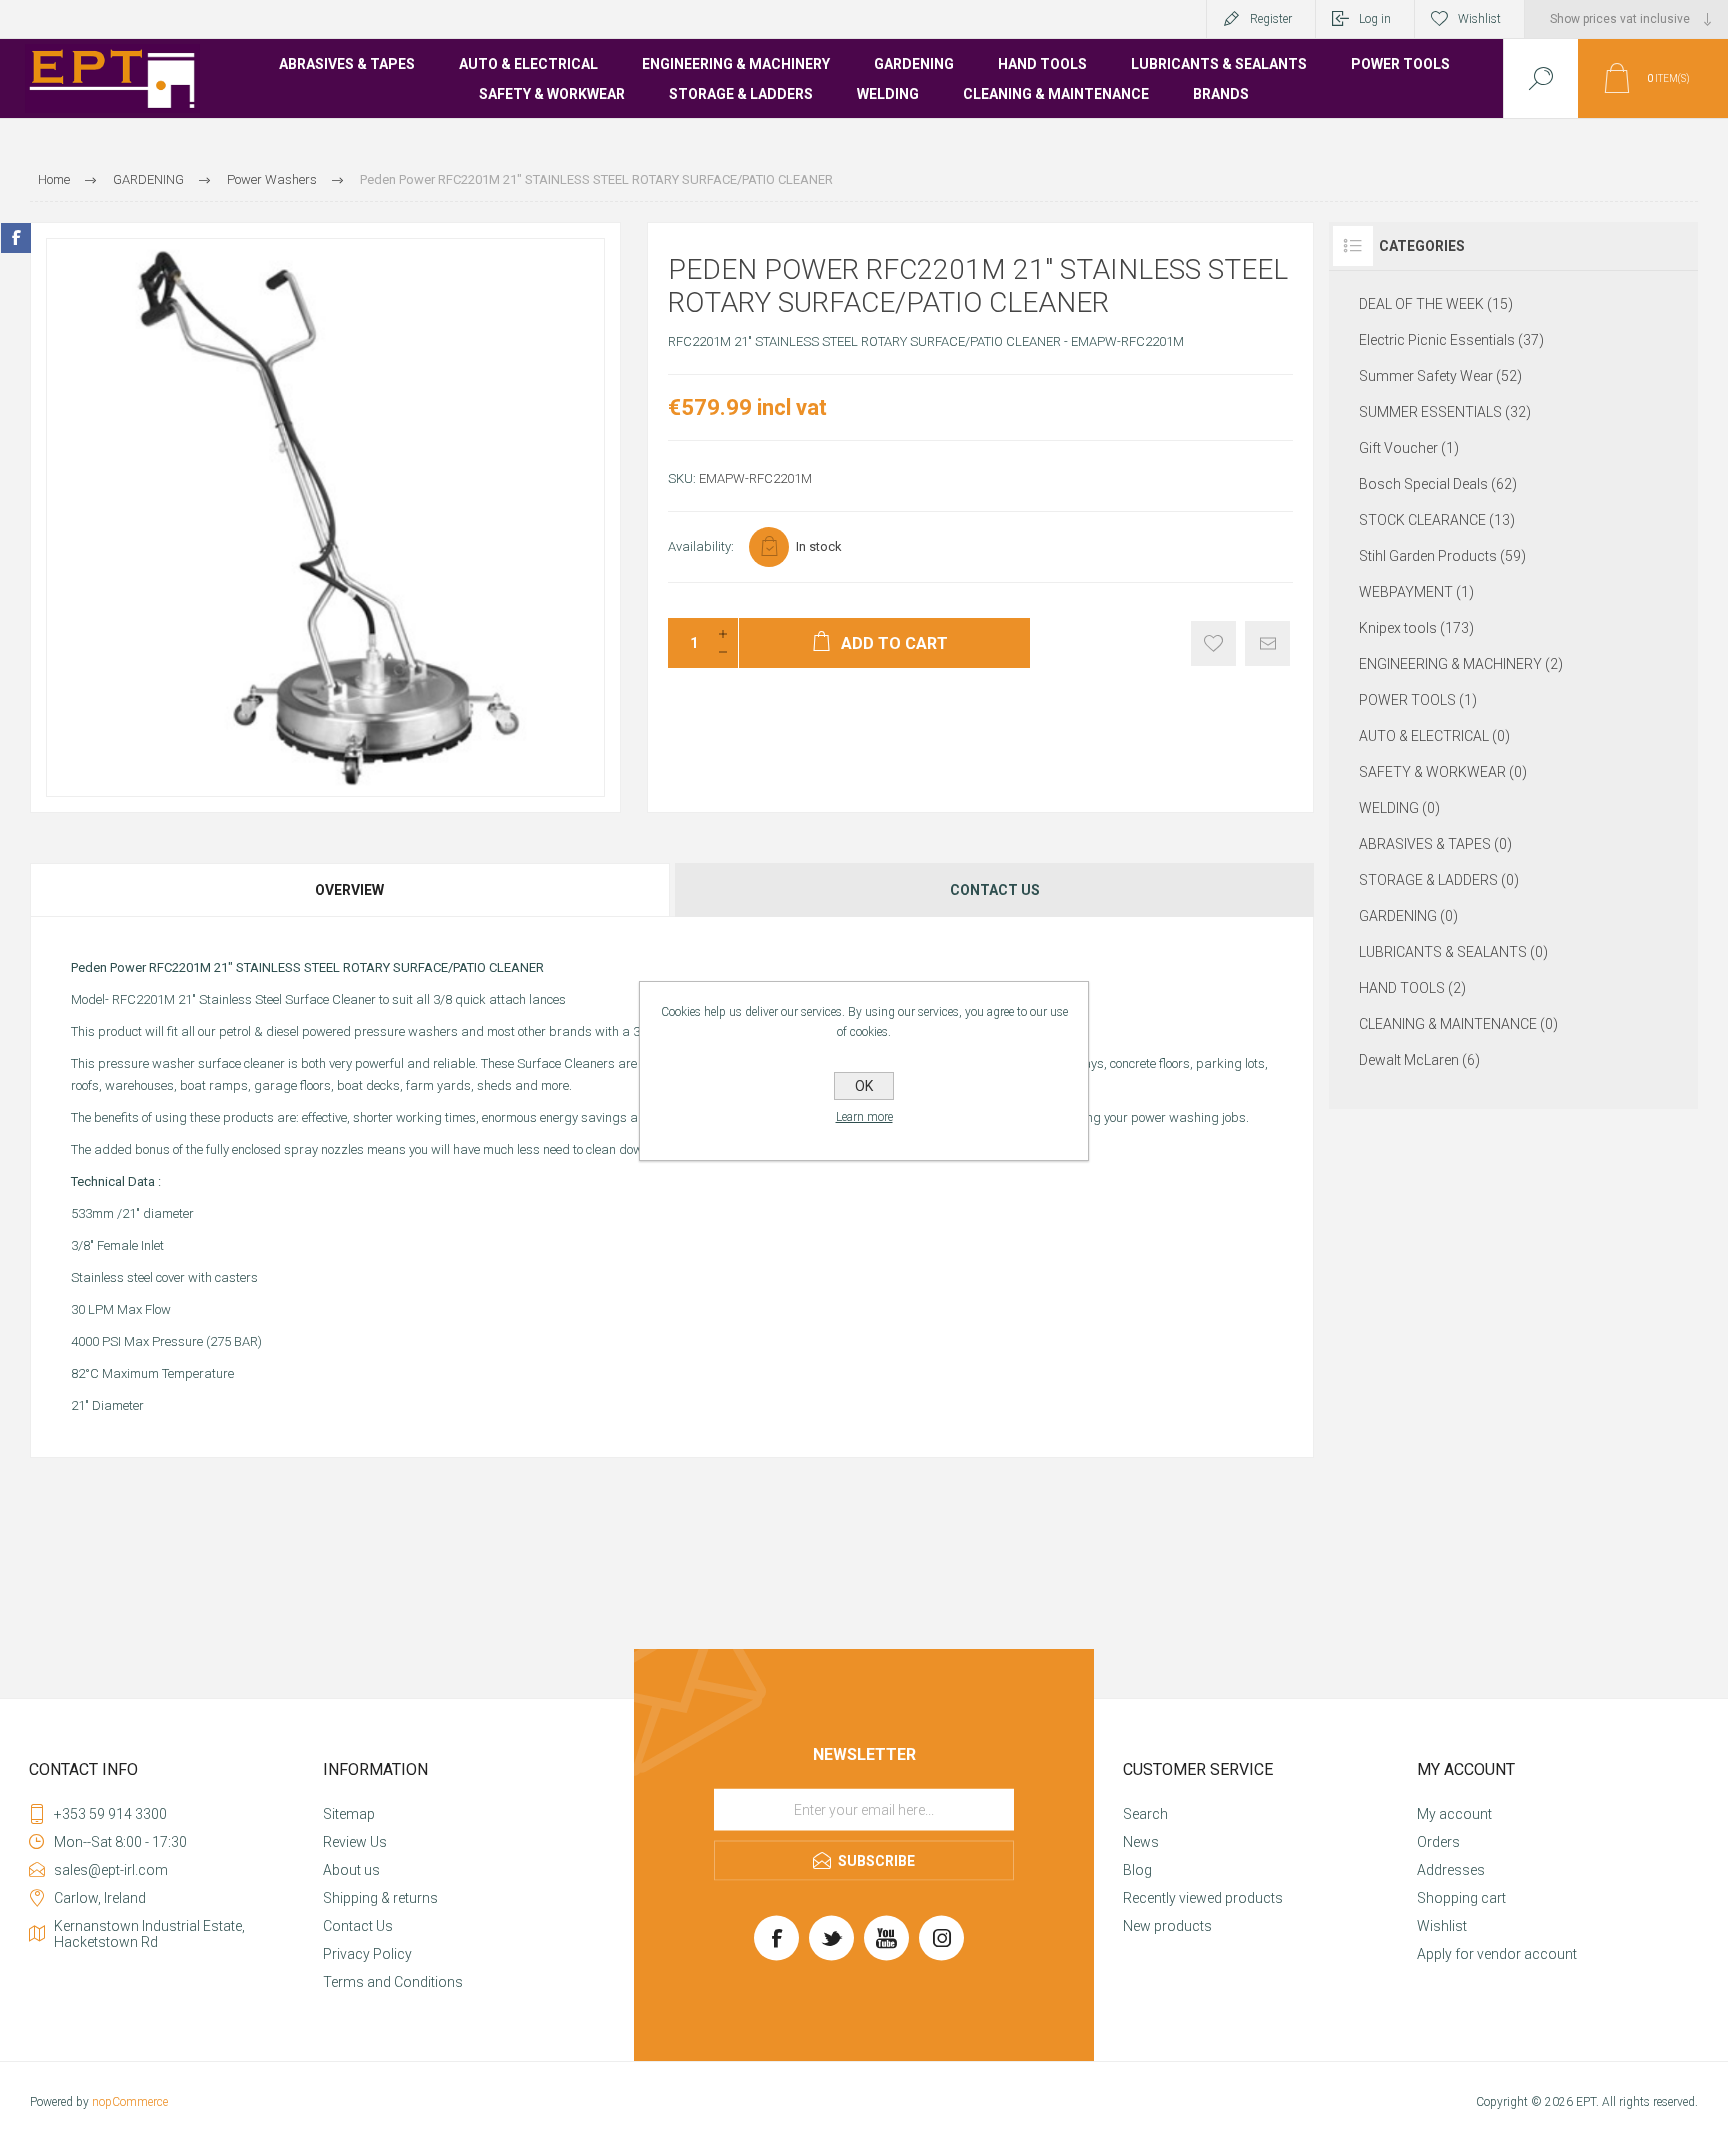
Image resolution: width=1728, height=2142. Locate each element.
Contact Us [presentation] (995, 890)
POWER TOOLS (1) (1418, 700)
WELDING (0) (1399, 808)
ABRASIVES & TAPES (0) (1435, 844)
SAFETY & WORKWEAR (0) (1443, 772)
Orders (1438, 1842)
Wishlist (1442, 1926)
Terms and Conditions (393, 1982)
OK (864, 1086)
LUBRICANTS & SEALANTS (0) (1453, 952)
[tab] (351, 890)
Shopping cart (1461, 1898)
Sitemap (349, 1814)
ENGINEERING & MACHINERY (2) (1461, 664)
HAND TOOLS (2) (1412, 988)
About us (351, 1870)
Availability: (701, 546)
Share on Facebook (16, 238)
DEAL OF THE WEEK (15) (1436, 304)
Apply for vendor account (1497, 1954)
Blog (1137, 1870)
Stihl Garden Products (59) (1442, 556)
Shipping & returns (380, 1898)
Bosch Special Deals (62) (1438, 484)
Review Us (355, 1842)
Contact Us (358, 1926)
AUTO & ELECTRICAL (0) (1434, 736)
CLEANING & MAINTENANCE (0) (1458, 1024)
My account (1454, 1814)
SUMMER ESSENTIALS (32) (1445, 412)
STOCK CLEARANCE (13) (1437, 520)
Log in (1375, 19)
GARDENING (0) (1408, 916)
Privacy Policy (367, 1954)
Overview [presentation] (349, 890)
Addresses (1451, 1870)
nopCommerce (130, 2102)
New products (1167, 1926)
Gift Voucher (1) (1409, 448)
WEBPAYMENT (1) (1416, 592)
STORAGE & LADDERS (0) (1439, 880)
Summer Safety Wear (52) (1440, 376)
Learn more (864, 1117)
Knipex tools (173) (1416, 628)
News (1141, 1842)
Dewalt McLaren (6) (1419, 1060)
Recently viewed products (1203, 1898)
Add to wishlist (1213, 643)
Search (1145, 1814)
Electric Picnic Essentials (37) (1451, 340)
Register (1271, 19)
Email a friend (1267, 643)
